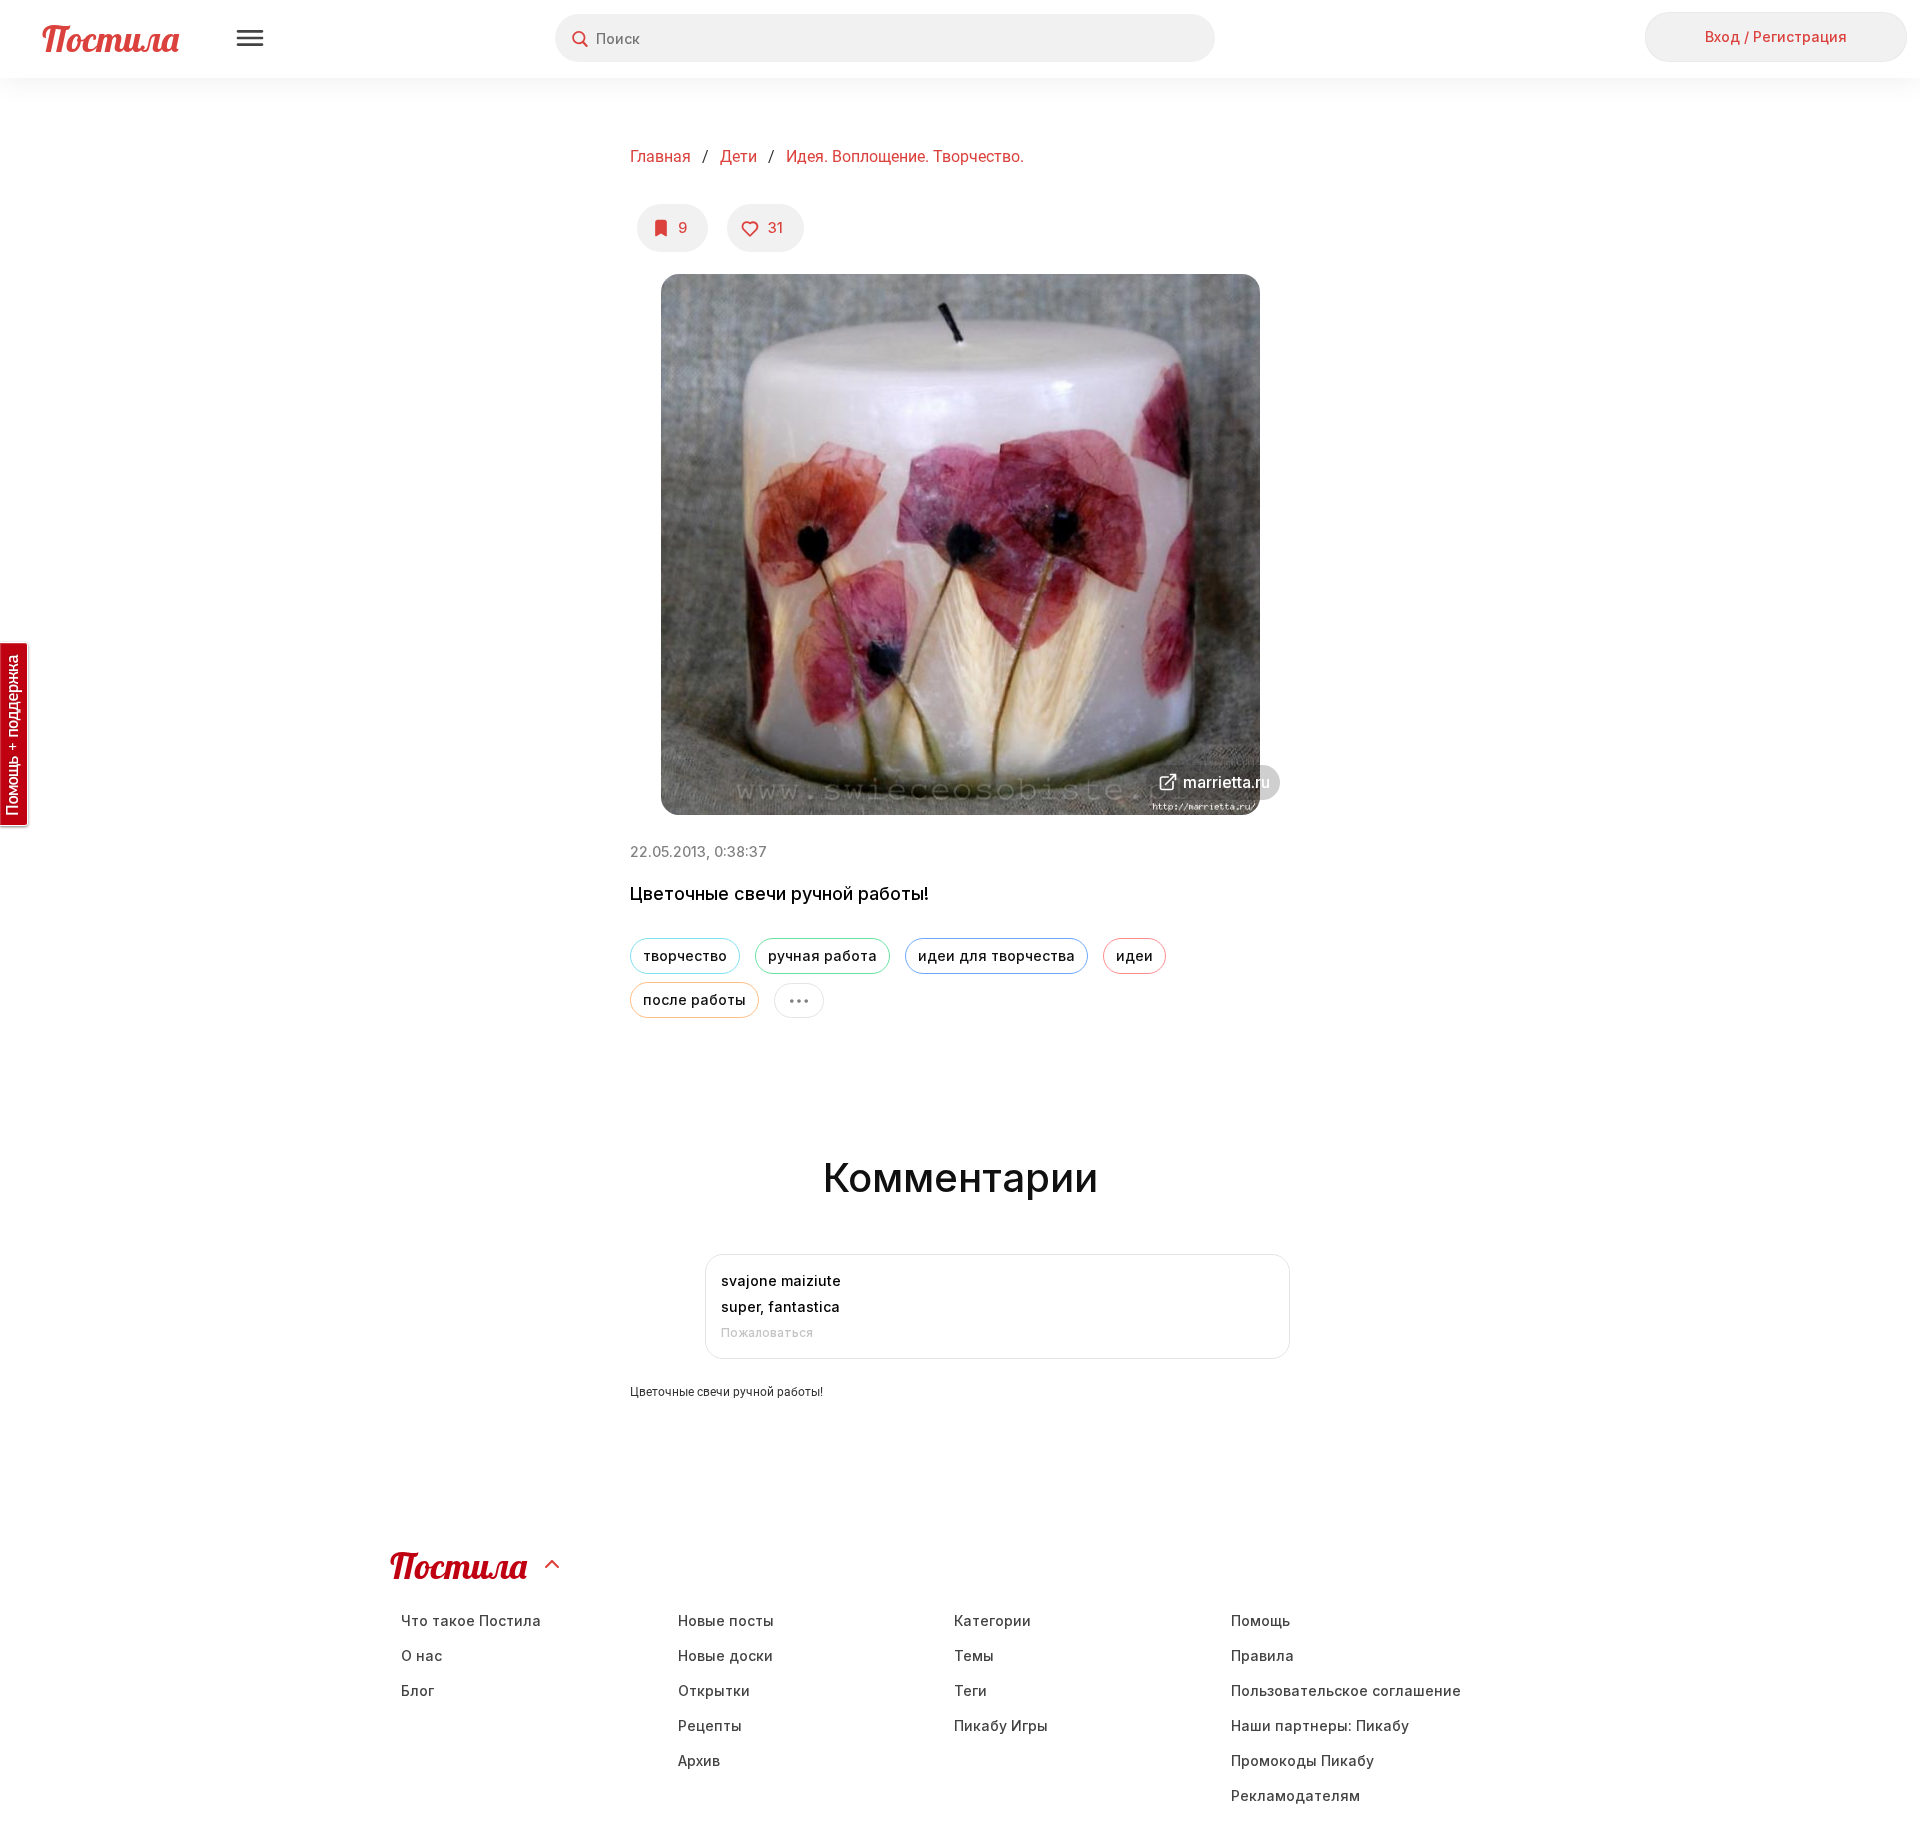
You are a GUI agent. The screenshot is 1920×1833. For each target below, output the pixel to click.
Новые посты (726, 1620)
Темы (974, 1655)
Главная (660, 156)
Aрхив (699, 1760)
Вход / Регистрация (1776, 36)
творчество (685, 955)
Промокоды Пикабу (1302, 1760)
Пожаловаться (767, 1332)
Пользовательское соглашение (1346, 1690)
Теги (970, 1690)
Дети (738, 156)
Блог (417, 1690)
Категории (992, 1620)
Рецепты (710, 1725)
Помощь (1260, 1620)
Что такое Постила (471, 1620)
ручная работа (822, 955)
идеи (1134, 955)
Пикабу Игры (1001, 1725)
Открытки (714, 1690)
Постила (110, 38)
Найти (1124, 38)
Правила (1262, 1655)
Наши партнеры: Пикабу (1320, 1725)
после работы (694, 999)
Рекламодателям (1295, 1795)
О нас (421, 1655)
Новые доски (725, 1655)
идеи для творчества (996, 955)
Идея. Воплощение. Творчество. (905, 156)
